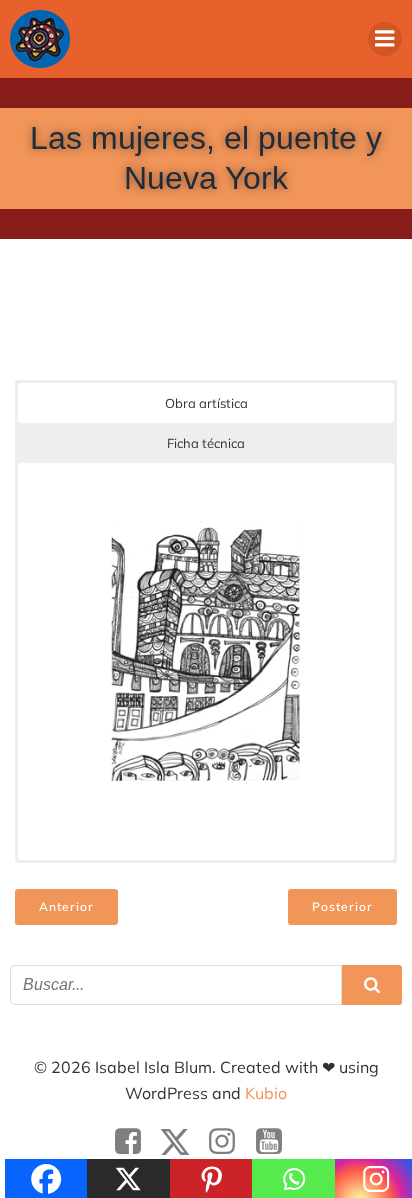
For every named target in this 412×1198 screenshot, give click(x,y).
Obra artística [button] (206, 403)
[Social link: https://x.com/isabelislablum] (182, 1142)
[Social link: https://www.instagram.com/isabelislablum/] (229, 1142)
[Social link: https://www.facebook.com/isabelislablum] (135, 1142)
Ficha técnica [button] (206, 443)
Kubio (266, 1093)
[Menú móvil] (385, 39)
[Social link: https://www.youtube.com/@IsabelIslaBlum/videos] (276, 1142)
